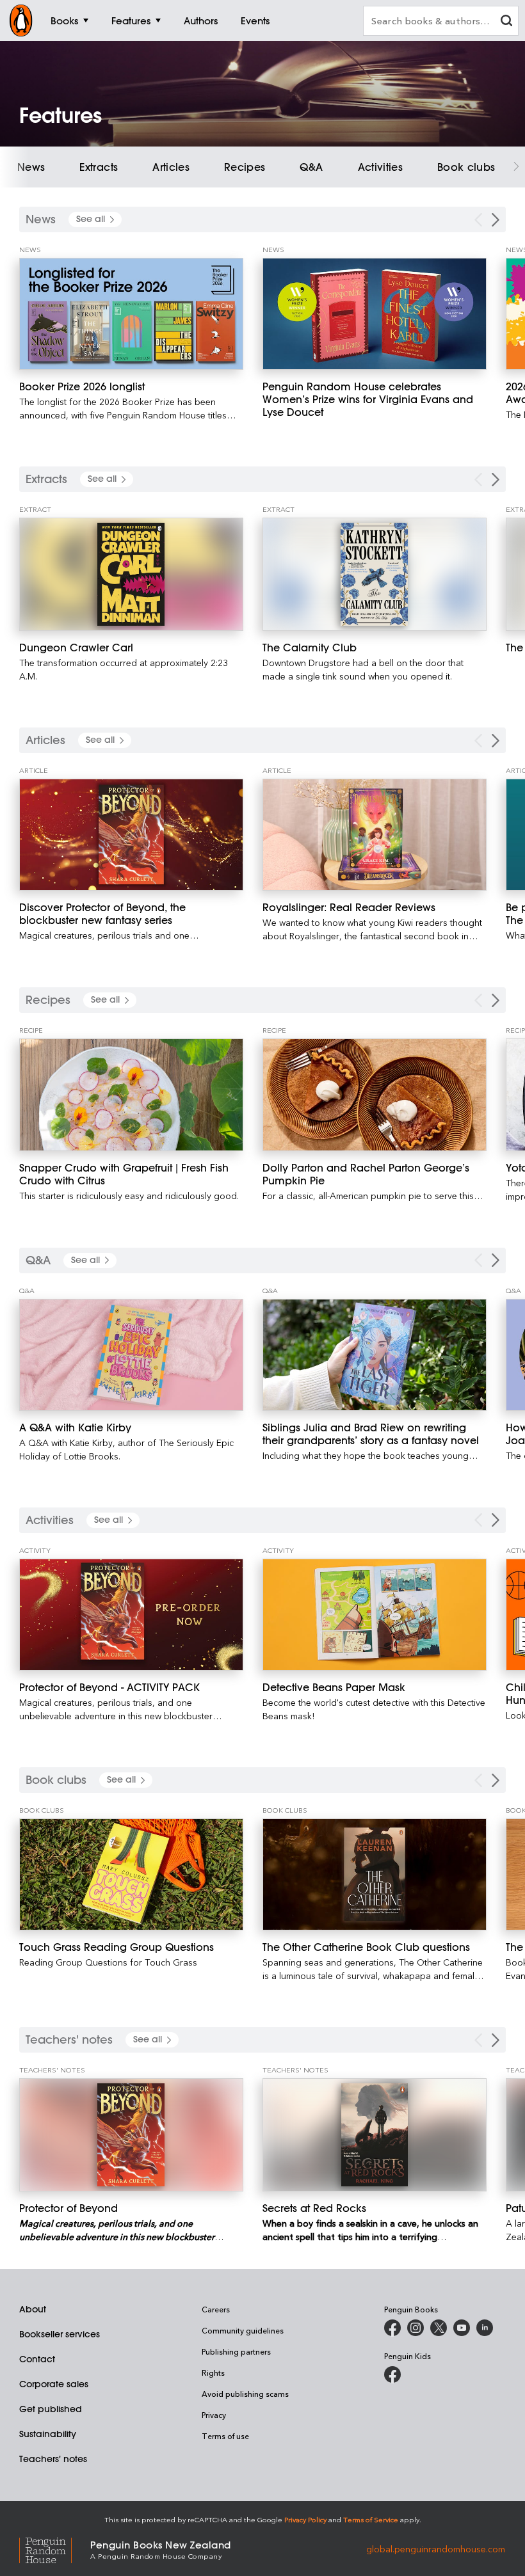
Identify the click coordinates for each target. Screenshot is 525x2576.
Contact (37, 2359)
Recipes (245, 167)
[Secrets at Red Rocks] (375, 2135)
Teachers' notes (53, 2459)
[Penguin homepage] (21, 20)
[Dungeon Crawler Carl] (131, 574)
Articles (171, 167)
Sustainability (48, 2434)
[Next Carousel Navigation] (496, 220)
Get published (51, 2409)
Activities (381, 167)
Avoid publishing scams (245, 2394)
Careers (216, 2309)
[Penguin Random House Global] (55, 2549)
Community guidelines (243, 2330)
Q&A (311, 167)
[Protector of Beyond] (131, 2135)
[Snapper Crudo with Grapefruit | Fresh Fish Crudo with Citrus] (131, 1094)
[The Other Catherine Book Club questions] (375, 1874)
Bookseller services (60, 2334)
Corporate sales (54, 2384)
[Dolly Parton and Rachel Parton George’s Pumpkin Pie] (375, 1094)
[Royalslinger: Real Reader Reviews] (375, 835)
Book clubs (466, 167)
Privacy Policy (305, 2519)
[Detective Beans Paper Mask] (375, 1615)
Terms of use (225, 2436)
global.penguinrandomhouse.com (436, 2549)
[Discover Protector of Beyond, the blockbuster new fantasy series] (131, 835)
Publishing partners (236, 2351)
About (33, 2309)
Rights (213, 2373)
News (31, 167)
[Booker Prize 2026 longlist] (131, 314)
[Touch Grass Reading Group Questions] (131, 1874)
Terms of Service (371, 2519)
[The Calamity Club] (375, 574)
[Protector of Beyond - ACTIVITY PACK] (131, 1615)
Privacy (214, 2415)
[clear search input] (506, 22)
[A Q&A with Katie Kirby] (131, 1355)
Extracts (99, 167)
